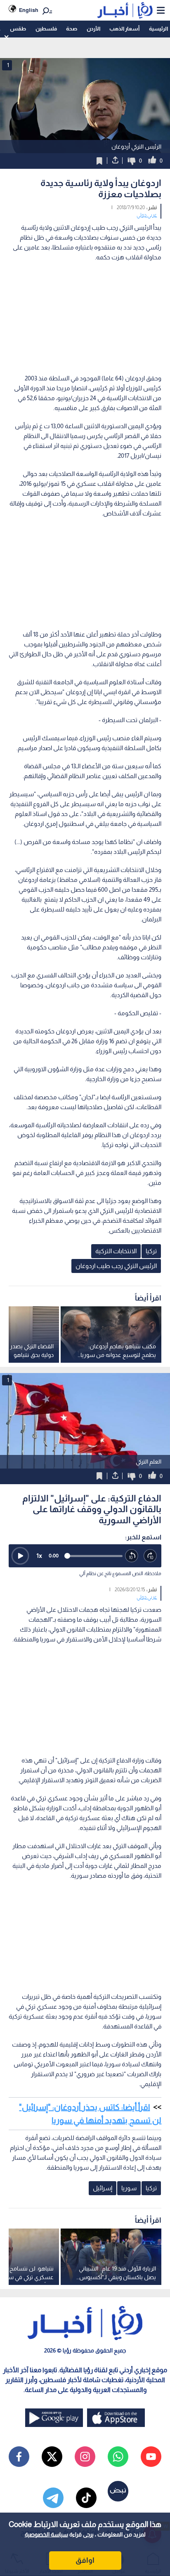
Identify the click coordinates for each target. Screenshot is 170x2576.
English (29, 10)
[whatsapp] (118, 2457)
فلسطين (46, 29)
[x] (52, 2457)
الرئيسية (158, 29)
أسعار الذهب (124, 29)
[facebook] (19, 2457)
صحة (72, 29)
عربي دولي (147, 215)
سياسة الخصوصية (46, 2534)
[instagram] (85, 2457)
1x (39, 1556)
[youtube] (151, 2457)
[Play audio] (20, 1556)
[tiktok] (86, 2498)
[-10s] (132, 1556)
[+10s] (150, 1556)
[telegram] (53, 2498)
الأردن (93, 29)
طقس (18, 29)
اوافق (85, 2560)
